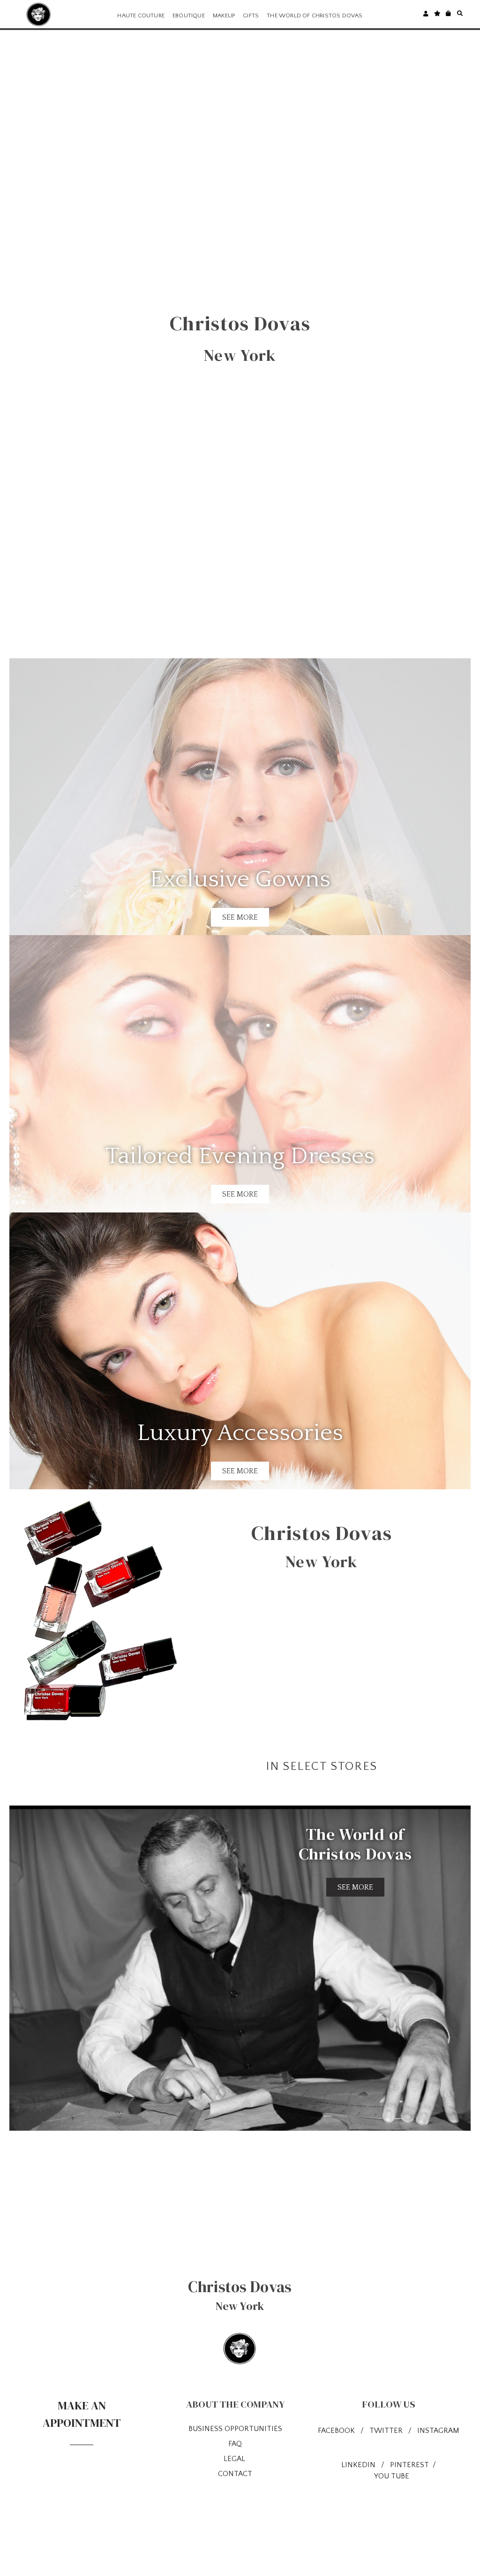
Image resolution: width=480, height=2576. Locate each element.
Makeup (224, 15)
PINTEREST (410, 2465)
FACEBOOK (336, 2431)
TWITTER (387, 2431)
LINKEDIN (358, 2465)
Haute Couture (141, 15)
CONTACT (235, 2474)
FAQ (235, 2444)
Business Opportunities (235, 2429)
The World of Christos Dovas (315, 15)
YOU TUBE (392, 2476)
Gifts (251, 15)
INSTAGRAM (438, 2431)
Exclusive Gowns (240, 879)
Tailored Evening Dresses (240, 1156)
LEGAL (235, 2459)
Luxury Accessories (240, 1433)
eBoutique (189, 15)
